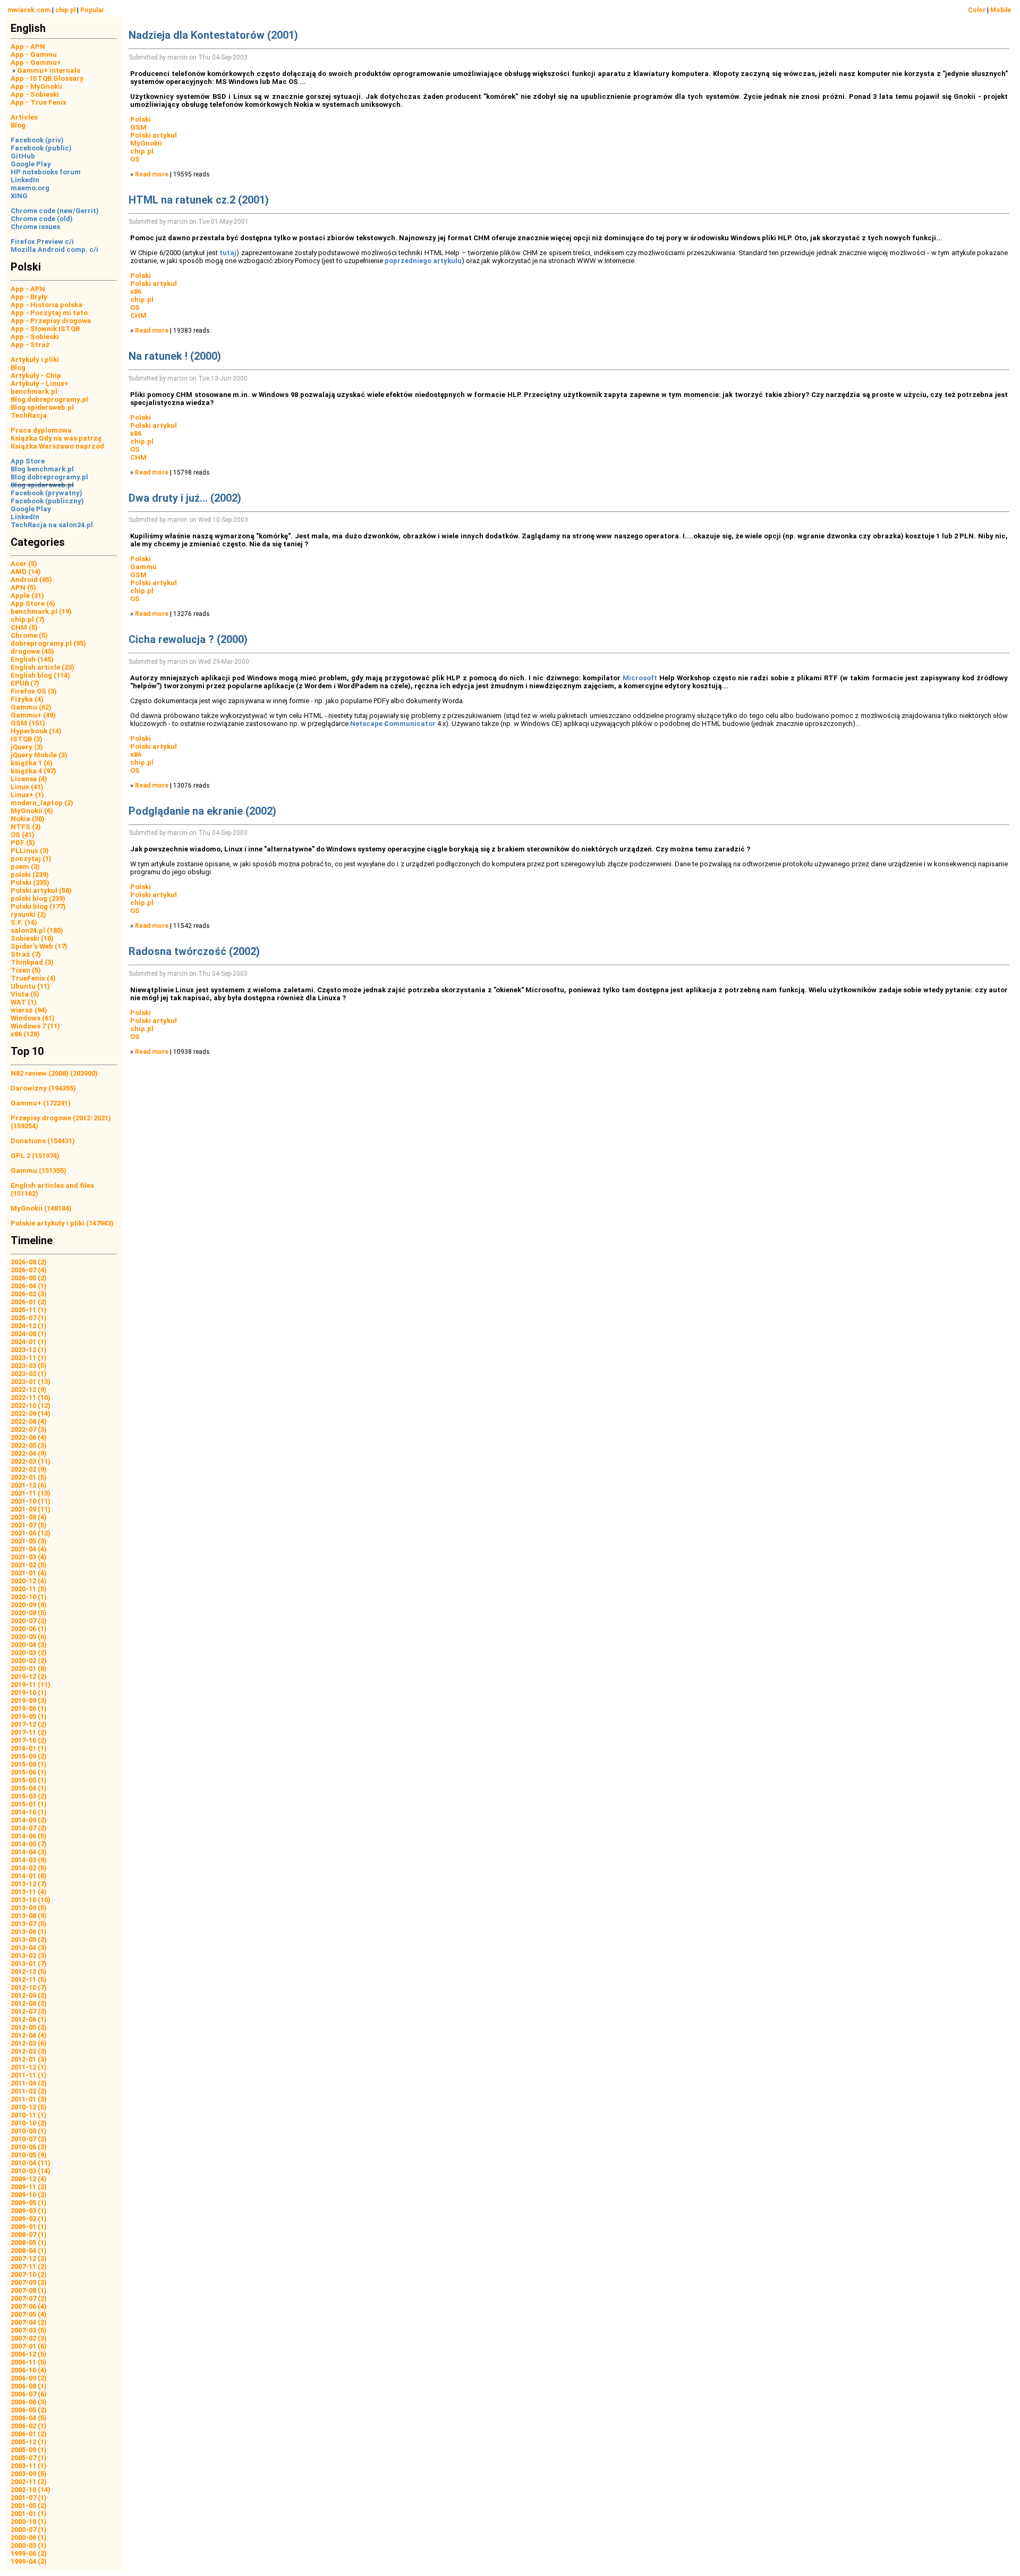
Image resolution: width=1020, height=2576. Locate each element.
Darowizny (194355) (43, 1088)
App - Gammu (34, 54)
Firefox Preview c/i (42, 242)
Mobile (1001, 10)
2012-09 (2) (29, 1995)
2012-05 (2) (29, 2027)
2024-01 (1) (29, 1342)
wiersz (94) (29, 1010)
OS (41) (23, 835)
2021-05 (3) (29, 1541)
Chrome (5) (29, 635)
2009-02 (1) (29, 2219)
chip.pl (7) (28, 619)
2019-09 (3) (29, 1700)
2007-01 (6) (29, 2346)
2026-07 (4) (29, 1270)
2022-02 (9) (29, 1469)
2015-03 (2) (29, 1796)
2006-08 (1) (29, 2386)
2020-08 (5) (29, 1613)
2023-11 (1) (29, 1358)
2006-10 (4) (29, 2370)
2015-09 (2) (29, 1756)
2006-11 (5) (29, 2362)
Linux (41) (27, 787)
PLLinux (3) (30, 851)
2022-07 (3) (29, 1429)
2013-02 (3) (29, 1956)
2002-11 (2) (29, 2482)
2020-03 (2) (29, 1653)
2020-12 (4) (29, 1581)
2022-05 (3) (29, 1445)
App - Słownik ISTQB (45, 329)
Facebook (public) (41, 148)
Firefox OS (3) (34, 691)
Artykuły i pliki (35, 360)
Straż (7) (26, 954)
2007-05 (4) (29, 2314)
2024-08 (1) (29, 1334)
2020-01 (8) (29, 1669)
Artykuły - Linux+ (40, 383)
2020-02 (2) (29, 1661)
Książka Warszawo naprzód (57, 446)
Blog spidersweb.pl (42, 407)
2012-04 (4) (29, 2035)
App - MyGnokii (36, 86)
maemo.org (30, 188)
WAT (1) (24, 1002)
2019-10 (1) (29, 1692)
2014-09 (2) (29, 1820)
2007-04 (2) (29, 2322)
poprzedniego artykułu (423, 261)
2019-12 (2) (29, 1676)
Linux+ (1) (27, 795)
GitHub (23, 156)
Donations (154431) (43, 1141)
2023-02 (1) (29, 1374)
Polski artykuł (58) (41, 890)
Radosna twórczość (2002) (194, 951)
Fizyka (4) (27, 699)
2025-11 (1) (29, 1310)
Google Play (31, 164)
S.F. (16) (24, 922)
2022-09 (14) (31, 1413)
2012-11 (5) (29, 1979)
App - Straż (30, 345)
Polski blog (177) (38, 906)
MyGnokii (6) (32, 811)
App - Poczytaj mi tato (49, 313)
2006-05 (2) (29, 2410)
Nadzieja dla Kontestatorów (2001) (213, 35)
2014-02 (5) (29, 1868)
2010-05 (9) (29, 2155)
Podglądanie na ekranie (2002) (202, 811)
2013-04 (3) (29, 1948)
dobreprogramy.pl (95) (48, 643)
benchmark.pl (34, 391)
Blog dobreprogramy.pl (49, 399)
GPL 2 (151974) (35, 1156)
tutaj (228, 253)
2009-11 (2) (29, 2187)
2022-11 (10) (31, 1397)
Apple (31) (27, 596)
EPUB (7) (25, 683)
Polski (141, 119)
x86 (136, 292)
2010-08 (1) (29, 2131)
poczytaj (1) (31, 859)
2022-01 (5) (29, 1477)
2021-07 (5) (29, 1525)
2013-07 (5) (29, 1924)
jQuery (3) (27, 747)
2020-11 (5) (29, 1589)
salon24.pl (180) (37, 930)
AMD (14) (26, 572)
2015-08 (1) (29, 1764)
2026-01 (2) (29, 1302)
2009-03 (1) (29, 2211)
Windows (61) (33, 1018)
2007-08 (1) (29, 2290)
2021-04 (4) (29, 1549)
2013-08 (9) (29, 1916)
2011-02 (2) (29, 2091)
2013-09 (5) (29, 1908)
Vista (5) (25, 994)
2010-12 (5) (29, 2107)
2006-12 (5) (29, 2354)
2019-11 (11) (31, 1684)
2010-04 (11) (31, 2163)
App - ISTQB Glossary (47, 78)
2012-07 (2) (29, 2011)
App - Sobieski (35, 94)
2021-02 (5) (29, 1565)
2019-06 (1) (29, 1708)
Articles (24, 117)
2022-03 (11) (31, 1461)
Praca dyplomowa (41, 430)
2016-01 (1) (29, 1748)
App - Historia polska (46, 305)
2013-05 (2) (29, 1940)
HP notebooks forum (46, 172)
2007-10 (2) (29, 2274)
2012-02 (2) (29, 2051)
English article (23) (42, 667)
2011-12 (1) (29, 2067)
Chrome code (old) (42, 219)
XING (19, 196)
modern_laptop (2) (42, 803)
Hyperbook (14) (36, 731)
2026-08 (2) (29, 1262)
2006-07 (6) (29, 2394)
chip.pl (65, 10)
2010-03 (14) (31, 2171)
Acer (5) (24, 564)
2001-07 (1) (29, 2498)
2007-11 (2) (29, 2266)
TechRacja (29, 415)
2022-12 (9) (29, 1390)
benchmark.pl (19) (41, 611)
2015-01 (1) (29, 1804)
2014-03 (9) (29, 1860)
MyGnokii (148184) (41, 1208)
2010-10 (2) (29, 2123)
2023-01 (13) (31, 1382)
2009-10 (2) (29, 2195)
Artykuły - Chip (36, 375)
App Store (28, 461)
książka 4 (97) (33, 771)
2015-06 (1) (29, 1772)
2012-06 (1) (29, 2019)
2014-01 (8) (29, 1876)
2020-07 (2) (29, 1621)
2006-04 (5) (29, 2418)
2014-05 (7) (29, 1844)
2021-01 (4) (29, 1573)
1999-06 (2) (29, 2553)
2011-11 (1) (29, 2075)
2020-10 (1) (29, 1597)
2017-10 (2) (29, 1740)
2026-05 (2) (29, 1278)
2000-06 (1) (29, 2537)
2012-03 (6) (29, 2043)
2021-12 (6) (29, 1485)
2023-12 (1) (29, 1350)
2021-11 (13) (31, 1493)
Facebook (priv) (37, 140)
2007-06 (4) (29, 2306)
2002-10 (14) (31, 2490)
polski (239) (30, 875)
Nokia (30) (28, 819)
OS (135, 159)
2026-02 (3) (29, 1294)
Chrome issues (35, 227)
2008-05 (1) (29, 2243)
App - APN (28, 47)
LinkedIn (25, 180)
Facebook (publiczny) (47, 501)
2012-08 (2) (29, 2003)
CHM (138, 315)
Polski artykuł (154, 135)
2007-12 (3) (29, 2258)
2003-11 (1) (29, 2466)
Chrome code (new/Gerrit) (55, 211)
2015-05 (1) (29, 1780)
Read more (152, 174)
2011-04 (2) (29, 2083)
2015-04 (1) (29, 1788)
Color (977, 10)
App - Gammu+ (36, 62)
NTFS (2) (26, 827)
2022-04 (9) (29, 1453)
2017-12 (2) (29, 1724)
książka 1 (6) (32, 763)
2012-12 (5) (29, 1971)
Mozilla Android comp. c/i (54, 250)
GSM (138, 127)
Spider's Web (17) (39, 946)
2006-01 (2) (29, 2434)
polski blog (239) (38, 898)
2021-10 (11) (31, 1501)
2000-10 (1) (29, 2522)
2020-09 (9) (29, 1605)
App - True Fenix (39, 102)
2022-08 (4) (29, 1421)
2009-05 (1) (29, 2203)
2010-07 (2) (29, 2139)
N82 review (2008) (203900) (54, 1073)
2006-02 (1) (29, 2426)
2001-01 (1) (29, 2514)
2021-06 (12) (31, 1533)
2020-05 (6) (29, 1637)
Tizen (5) (26, 970)
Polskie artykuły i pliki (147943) (62, 1223)
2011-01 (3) (29, 2099)
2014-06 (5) (29, 1836)
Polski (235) (30, 882)
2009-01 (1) (29, 2227)
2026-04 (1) (29, 1286)
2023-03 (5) (29, 1366)
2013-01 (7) (29, 1963)
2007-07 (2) (29, 2298)
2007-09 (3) (29, 2282)
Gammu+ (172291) (41, 1103)
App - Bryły (29, 297)
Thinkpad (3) (32, 962)
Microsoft (640, 678)
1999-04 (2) (29, 2561)
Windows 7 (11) (35, 1026)
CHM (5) (24, 627)
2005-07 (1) (29, 2458)
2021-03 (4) (29, 1557)
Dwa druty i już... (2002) (185, 498)
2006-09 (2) (29, 2378)
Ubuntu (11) (30, 986)
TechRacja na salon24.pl (52, 525)
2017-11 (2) (29, 1732)
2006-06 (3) (29, 2402)
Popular (92, 10)
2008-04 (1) (29, 2250)
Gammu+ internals (49, 70)
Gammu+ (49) (33, 715)
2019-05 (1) (29, 1716)
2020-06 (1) (29, 1629)
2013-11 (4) (29, 1892)
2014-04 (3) (29, 1852)
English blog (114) (40, 675)
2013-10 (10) (31, 1900)
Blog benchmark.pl (42, 469)
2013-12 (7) (29, 1884)
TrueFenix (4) (33, 978)
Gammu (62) (31, 707)
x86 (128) (25, 1034)
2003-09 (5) (29, 2474)
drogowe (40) (32, 651)
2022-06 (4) (29, 1437)
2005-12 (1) (29, 2442)
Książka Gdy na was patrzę (56, 438)
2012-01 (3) (29, 2059)
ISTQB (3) (27, 739)
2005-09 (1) (29, 2450)
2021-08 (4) (29, 1517)
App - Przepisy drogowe (51, 321)
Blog (18, 125)
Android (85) (31, 580)
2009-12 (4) (29, 2179)
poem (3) (25, 867)
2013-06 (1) (29, 1932)
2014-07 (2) (29, 1828)
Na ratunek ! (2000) (175, 356)
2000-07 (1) (29, 2529)
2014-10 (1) (29, 1812)
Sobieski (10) (32, 938)
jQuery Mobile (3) (39, 755)
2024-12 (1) (29, 1326)
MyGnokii (146, 143)
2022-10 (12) (31, 1405)
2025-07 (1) (29, 1318)
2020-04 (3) (29, 1645)
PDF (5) (23, 843)
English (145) (32, 659)
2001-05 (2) (29, 2506)
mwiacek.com (29, 10)
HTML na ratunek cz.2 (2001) (199, 200)
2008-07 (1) (29, 2235)
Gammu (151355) (39, 1171)
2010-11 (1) (29, 2115)
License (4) (29, 779)
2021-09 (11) (31, 1509)
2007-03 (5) (29, 2330)
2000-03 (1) (29, 2545)
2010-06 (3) (29, 2147)
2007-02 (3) (29, 2338)
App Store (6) (33, 603)
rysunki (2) (28, 914)
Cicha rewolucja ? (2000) (188, 639)
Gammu (143, 567)
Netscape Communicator (393, 724)
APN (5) (23, 588)
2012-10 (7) (29, 1987)
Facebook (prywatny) (46, 493)
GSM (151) (28, 723)
